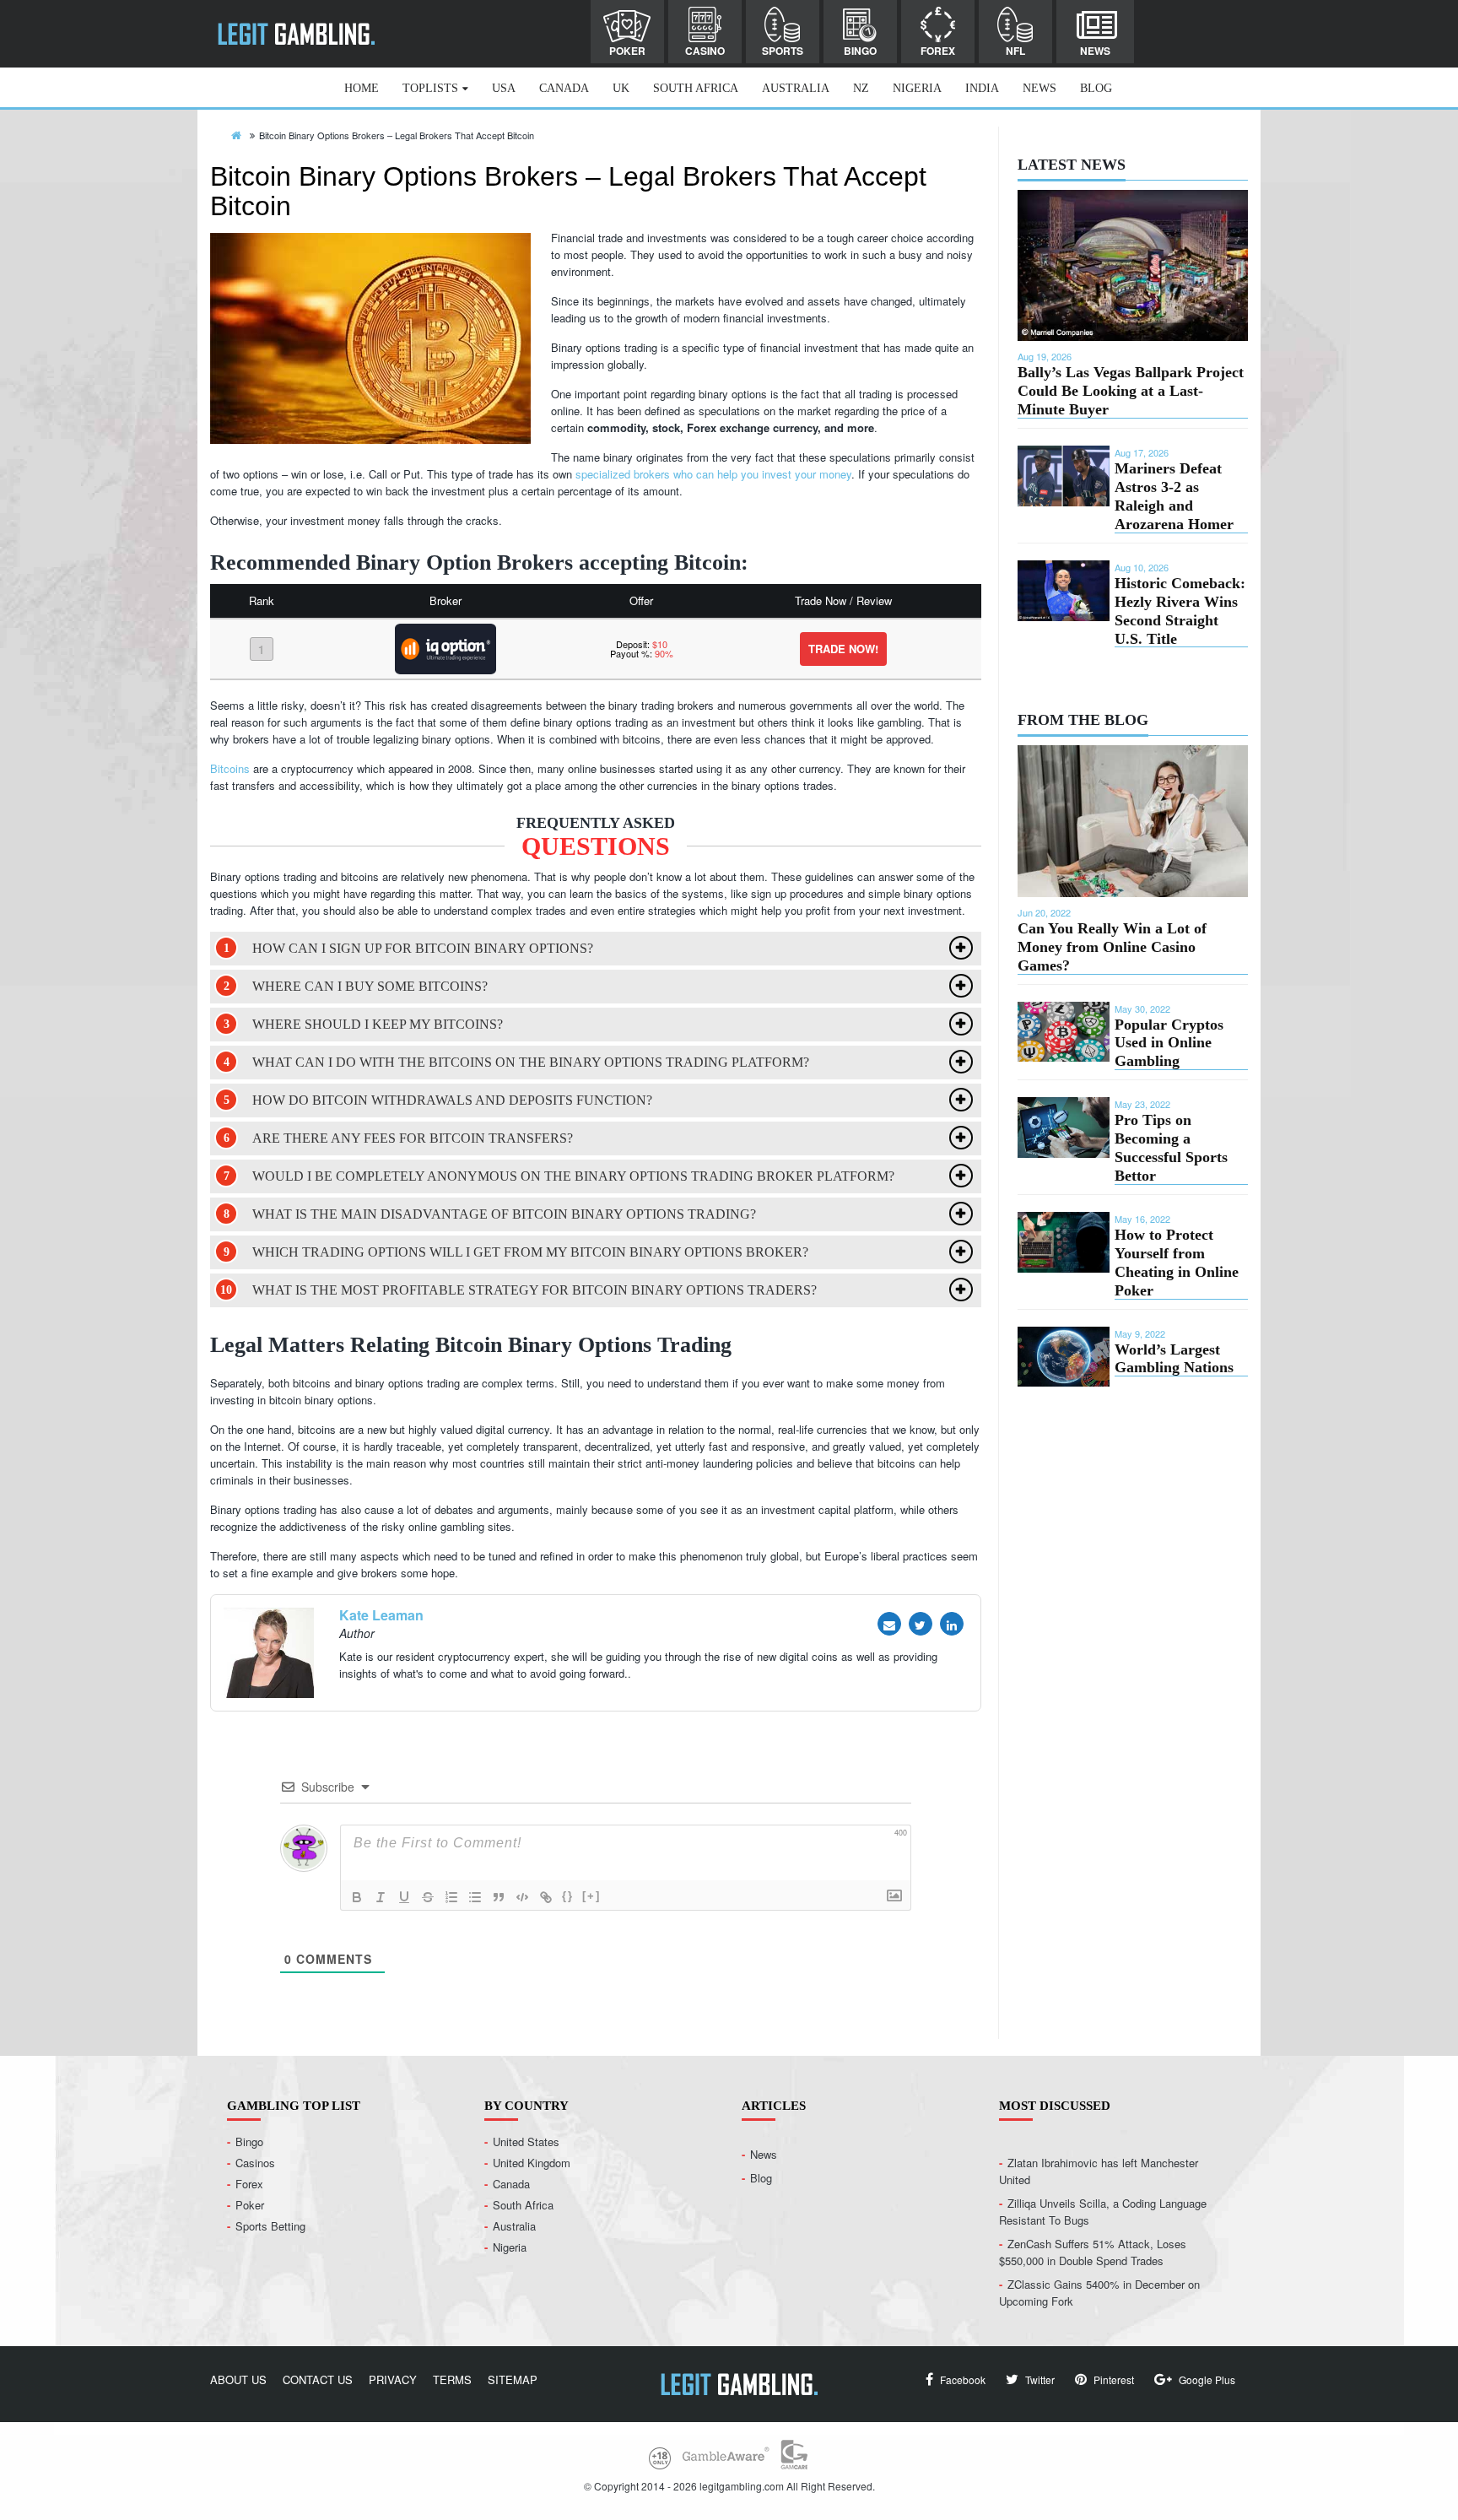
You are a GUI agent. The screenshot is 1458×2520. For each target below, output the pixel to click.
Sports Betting (270, 2226)
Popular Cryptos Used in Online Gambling (1169, 1043)
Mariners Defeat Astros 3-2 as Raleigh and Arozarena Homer (1174, 496)
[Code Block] (522, 1897)
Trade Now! (843, 649)
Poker (627, 51)
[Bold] (357, 1897)
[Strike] (428, 1897)
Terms (452, 2379)
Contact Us (318, 2379)
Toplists (430, 88)
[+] (591, 1896)
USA (504, 88)
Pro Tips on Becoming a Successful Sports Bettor (1171, 1148)
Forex (938, 51)
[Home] (236, 135)
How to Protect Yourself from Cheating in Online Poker (1177, 1263)
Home (362, 88)
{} (568, 1896)
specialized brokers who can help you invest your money (713, 474)
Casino (705, 51)
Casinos (255, 2163)
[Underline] (404, 1897)
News (1095, 51)
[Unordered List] (475, 1897)
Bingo (860, 51)
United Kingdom (532, 2163)
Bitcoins (230, 768)
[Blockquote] (499, 1897)
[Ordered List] (451, 1897)
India (982, 88)
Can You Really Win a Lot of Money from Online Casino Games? (1112, 947)
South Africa (696, 88)
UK (621, 88)
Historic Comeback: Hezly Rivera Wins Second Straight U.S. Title (1180, 611)
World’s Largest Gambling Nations (1174, 1359)
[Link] (546, 1897)
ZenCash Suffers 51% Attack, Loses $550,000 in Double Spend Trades (1093, 2252)
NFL (1015, 51)
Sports (783, 51)
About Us (238, 2379)
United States (526, 2141)
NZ (861, 88)
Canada (564, 88)
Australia (796, 88)
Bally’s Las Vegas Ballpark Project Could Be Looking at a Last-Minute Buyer (1131, 391)
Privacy (393, 2379)
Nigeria (917, 88)
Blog (1096, 88)
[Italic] (381, 1897)
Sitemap (513, 2379)
